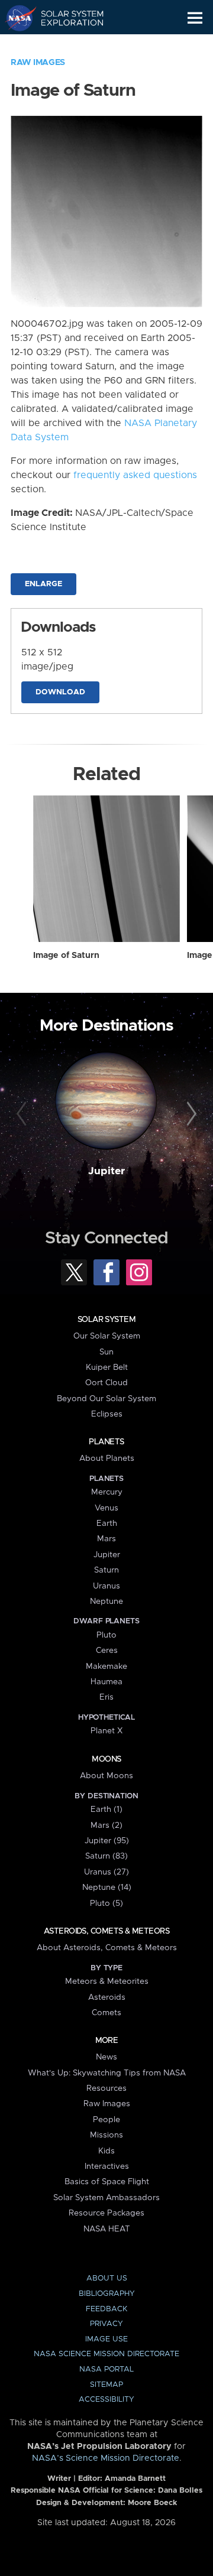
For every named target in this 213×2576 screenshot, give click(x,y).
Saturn (106, 1570)
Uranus (106, 1586)
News (106, 2057)
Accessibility (106, 2400)
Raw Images (38, 63)
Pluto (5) (106, 1903)
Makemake (106, 1667)
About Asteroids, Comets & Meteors (107, 1948)
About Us (107, 2278)
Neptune (106, 1602)
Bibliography (107, 2294)
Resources (106, 2088)
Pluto (106, 1635)
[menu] (195, 18)
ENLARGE (43, 584)
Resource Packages (106, 2213)
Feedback (106, 2309)
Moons (106, 1759)
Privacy (106, 2324)
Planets (106, 1442)
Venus (106, 1508)
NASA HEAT (107, 2229)
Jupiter (106, 1171)
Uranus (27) (106, 1872)
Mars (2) (106, 1825)
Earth (107, 1523)
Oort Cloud (106, 1383)
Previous (23, 1115)
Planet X (106, 1731)
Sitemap (106, 2385)
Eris (106, 1697)
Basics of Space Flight (107, 2182)
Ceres (107, 1651)
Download (60, 692)
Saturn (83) (106, 1856)
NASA (16, 18)
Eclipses (107, 1414)
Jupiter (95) (107, 1841)
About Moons (106, 1776)
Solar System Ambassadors (106, 2198)
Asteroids (107, 1997)
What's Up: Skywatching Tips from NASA (107, 2073)
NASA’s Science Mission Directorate (106, 2458)
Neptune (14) (107, 1888)
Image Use (106, 2339)
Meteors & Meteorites (107, 1981)
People (106, 2120)
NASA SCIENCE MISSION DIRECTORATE (106, 2354)
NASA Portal (106, 2369)
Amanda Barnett (135, 2479)
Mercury (107, 1492)
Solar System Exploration (65, 18)
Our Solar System (107, 1336)
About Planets (107, 1458)
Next (190, 1115)
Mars (106, 1539)
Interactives (107, 2166)
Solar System (106, 1320)
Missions (106, 2135)
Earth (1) (106, 1810)
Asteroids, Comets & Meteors (106, 1931)
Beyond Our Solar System (106, 1399)
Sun (106, 1352)
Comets (106, 2013)
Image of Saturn (66, 956)
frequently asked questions (135, 475)
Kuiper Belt (107, 1367)
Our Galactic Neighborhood (65, 45)
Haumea (106, 1682)
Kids (106, 2151)
